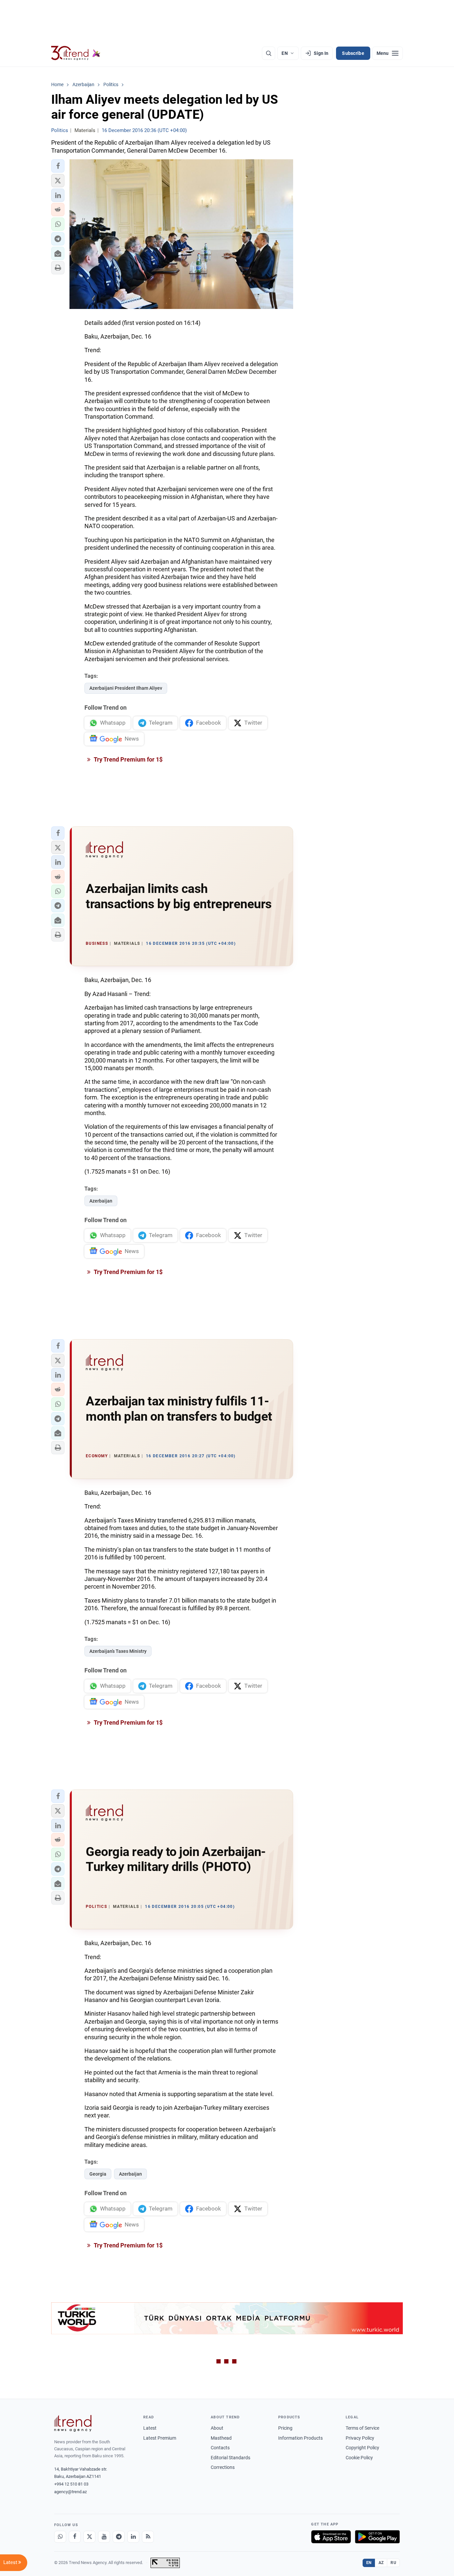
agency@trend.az (70, 2492)
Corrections (223, 2467)
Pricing (285, 2428)
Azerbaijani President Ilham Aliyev (126, 688)
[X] (89, 2537)
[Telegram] (119, 2537)
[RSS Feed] (148, 2537)
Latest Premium (160, 2438)
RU (393, 2563)
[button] (58, 166)
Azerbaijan (101, 1201)
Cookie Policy (359, 2458)
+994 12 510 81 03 (71, 2484)
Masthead (221, 2438)
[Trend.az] (76, 53)
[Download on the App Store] (331, 2537)
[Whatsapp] (60, 2537)
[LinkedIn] (133, 2537)
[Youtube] (104, 2537)
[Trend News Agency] (73, 2423)
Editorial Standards (230, 2458)
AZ (381, 2563)
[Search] (269, 53)
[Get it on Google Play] (377, 2537)
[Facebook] (75, 2537)
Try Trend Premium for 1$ (128, 759)
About (217, 2428)
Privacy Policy (360, 2438)
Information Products (300, 2438)
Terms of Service (362, 2428)
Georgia (98, 2174)
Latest (150, 2428)
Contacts (220, 2448)
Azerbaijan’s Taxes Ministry (118, 1651)
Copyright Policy (362, 2448)
